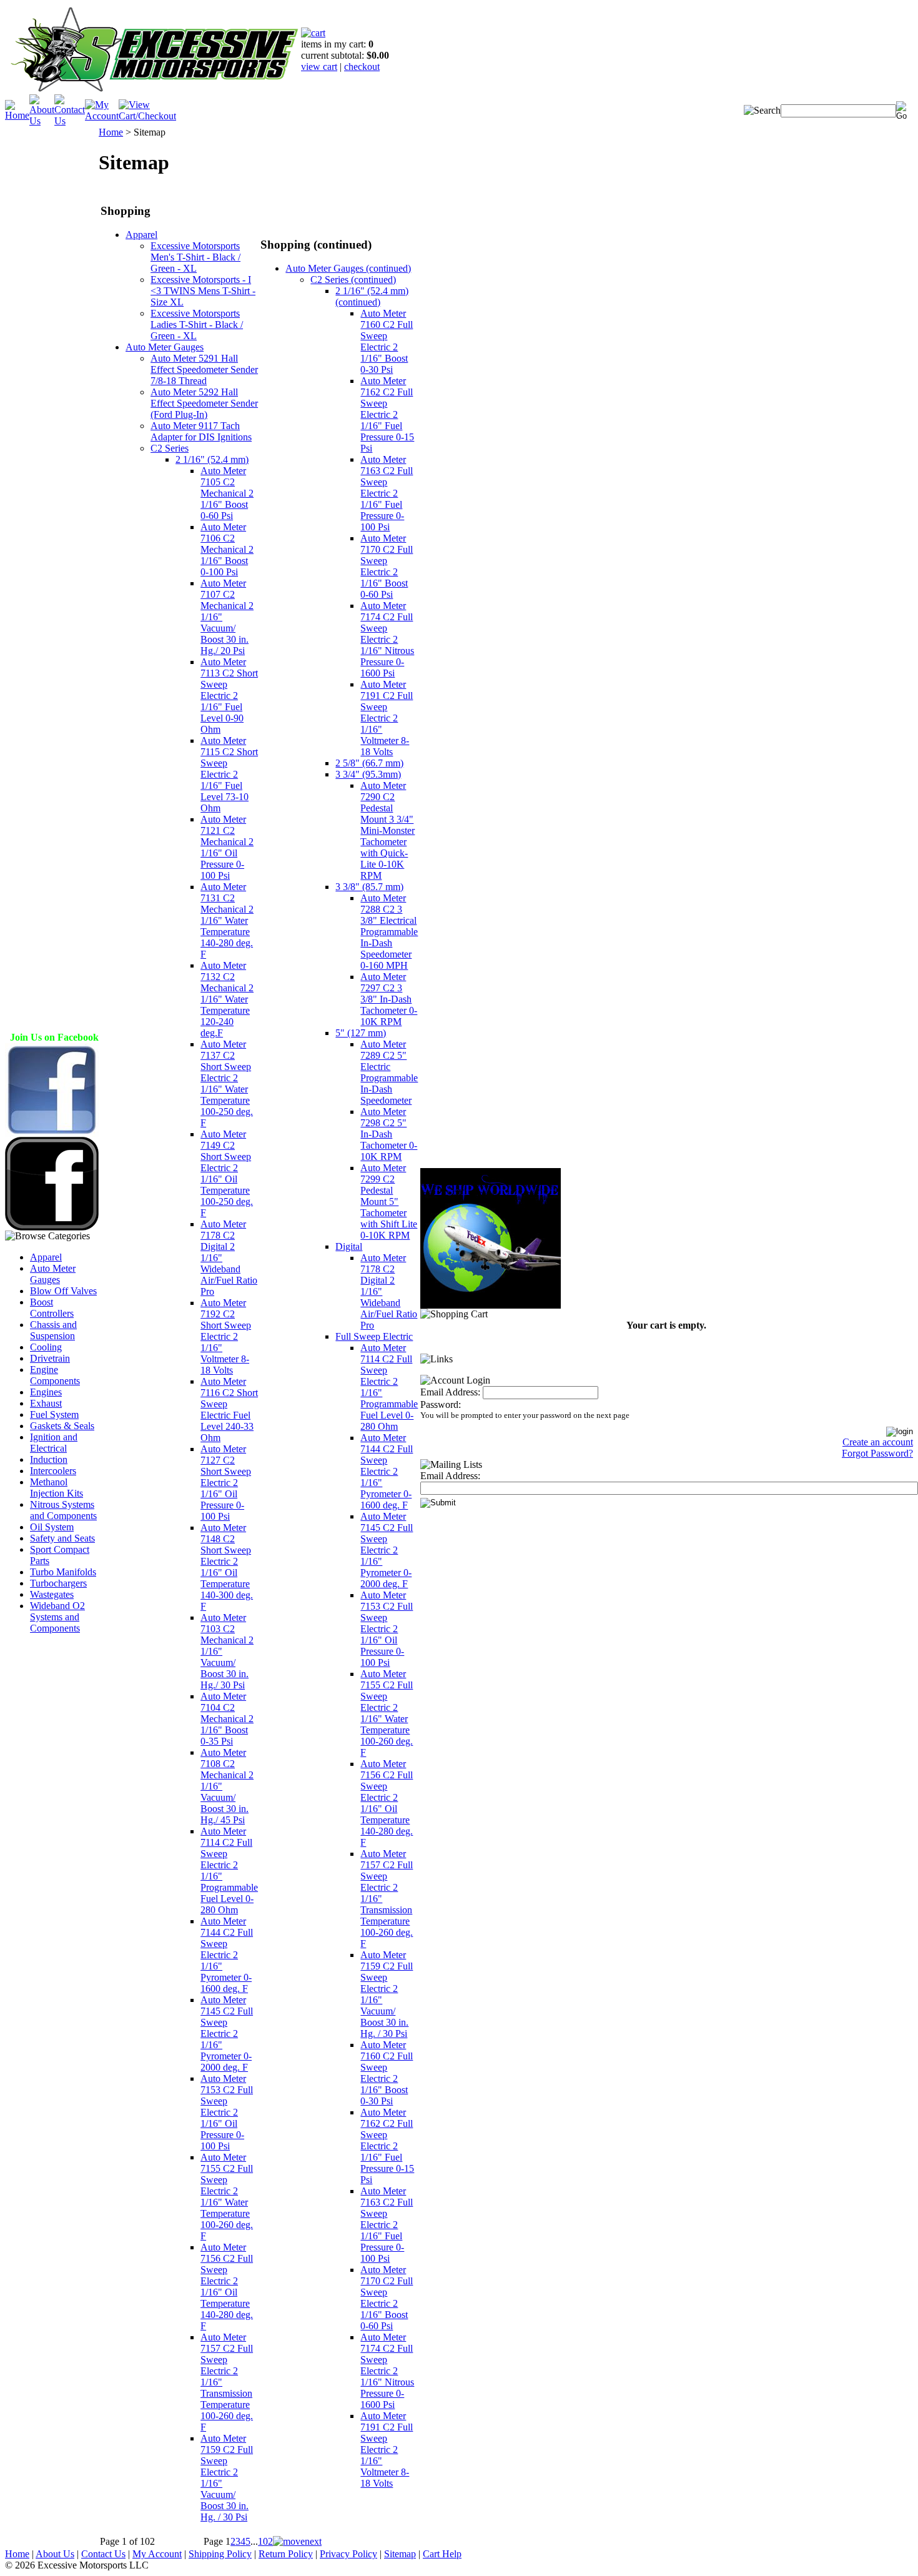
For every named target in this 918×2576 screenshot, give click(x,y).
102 (265, 2541)
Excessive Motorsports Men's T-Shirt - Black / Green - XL (195, 257)
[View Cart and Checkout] (147, 116)
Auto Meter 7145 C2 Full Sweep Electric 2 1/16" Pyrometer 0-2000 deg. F (227, 2034)
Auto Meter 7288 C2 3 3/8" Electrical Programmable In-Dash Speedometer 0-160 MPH (389, 932)
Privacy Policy (348, 2554)
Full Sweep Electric (374, 1336)
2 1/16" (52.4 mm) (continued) (372, 296)
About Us (55, 2554)
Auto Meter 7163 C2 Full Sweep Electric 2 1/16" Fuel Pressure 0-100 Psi (387, 493)
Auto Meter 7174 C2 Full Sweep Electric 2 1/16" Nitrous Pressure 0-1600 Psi (387, 639)
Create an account (878, 1442)
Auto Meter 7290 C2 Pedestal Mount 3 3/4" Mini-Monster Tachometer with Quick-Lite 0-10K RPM (387, 830)
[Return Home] (153, 91)
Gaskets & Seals (62, 1426)
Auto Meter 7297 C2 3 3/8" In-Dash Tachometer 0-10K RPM (389, 999)
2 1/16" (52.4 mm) (212, 459)
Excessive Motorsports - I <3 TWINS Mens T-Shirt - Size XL (203, 291)
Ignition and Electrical (54, 1443)
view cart (319, 67)
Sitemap (400, 2554)
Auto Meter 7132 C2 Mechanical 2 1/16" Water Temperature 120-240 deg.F (227, 999)
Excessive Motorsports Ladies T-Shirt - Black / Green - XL (197, 324)
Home (111, 132)
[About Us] (42, 121)
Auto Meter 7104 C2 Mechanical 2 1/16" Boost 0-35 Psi (227, 1719)
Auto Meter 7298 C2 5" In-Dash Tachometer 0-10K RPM (389, 1134)
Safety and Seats (62, 1538)
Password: (441, 1404)
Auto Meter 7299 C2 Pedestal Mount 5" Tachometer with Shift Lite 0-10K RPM (389, 1201)
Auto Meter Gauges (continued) (348, 268)
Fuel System (54, 1414)
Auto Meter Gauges (53, 1274)
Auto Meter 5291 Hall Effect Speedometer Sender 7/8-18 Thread (204, 369)
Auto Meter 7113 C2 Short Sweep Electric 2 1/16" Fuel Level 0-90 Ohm (229, 696)
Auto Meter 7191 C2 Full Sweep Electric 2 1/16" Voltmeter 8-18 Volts (387, 718)
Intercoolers (53, 1471)
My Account (157, 2554)
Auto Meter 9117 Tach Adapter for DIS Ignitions (201, 431)
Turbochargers (58, 1583)
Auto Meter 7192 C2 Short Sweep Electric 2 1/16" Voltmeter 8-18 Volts (226, 1336)
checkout (362, 67)
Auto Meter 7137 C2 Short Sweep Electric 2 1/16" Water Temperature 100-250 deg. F (227, 1083)
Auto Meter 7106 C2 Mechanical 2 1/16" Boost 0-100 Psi (227, 549)
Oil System (52, 1527)
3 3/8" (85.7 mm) (369, 887)
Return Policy (286, 2554)
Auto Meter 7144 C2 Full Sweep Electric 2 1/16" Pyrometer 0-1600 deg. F (227, 1955)
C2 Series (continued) (353, 280)
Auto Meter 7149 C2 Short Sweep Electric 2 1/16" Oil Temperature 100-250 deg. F (227, 1173)
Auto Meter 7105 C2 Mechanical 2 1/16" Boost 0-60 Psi (227, 493)
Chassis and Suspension (53, 1330)
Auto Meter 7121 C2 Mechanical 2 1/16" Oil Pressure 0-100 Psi (227, 847)
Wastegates (52, 1594)
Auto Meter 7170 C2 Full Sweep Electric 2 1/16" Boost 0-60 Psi (387, 566)
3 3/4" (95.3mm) (368, 774)
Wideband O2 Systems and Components (57, 1617)
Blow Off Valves (63, 1291)
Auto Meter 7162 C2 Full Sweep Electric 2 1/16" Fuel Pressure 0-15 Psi (387, 414)
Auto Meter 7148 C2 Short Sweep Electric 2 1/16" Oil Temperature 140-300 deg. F (227, 1567)
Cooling (46, 1347)
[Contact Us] (70, 121)
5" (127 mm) (361, 1033)
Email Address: (450, 1392)
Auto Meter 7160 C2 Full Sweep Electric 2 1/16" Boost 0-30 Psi (387, 341)
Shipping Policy (220, 2554)
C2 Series (170, 448)
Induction (49, 1459)
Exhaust (46, 1403)
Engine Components (55, 1375)
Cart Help (442, 2554)
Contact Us (103, 2554)
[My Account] (102, 116)
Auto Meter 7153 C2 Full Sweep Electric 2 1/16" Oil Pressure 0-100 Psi (227, 2112)
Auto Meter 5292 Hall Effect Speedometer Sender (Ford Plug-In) (204, 403)
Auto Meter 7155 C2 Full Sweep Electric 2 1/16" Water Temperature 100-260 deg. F (227, 2197)
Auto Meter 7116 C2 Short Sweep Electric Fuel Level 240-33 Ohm (229, 1409)
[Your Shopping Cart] (313, 33)
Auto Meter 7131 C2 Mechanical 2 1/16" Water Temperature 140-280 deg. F (227, 920)
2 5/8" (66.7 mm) (369, 763)
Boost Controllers (52, 1308)
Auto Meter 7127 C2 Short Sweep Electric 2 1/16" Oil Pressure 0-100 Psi (226, 1483)
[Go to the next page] (297, 2541)
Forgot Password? (877, 1453)
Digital (349, 1246)
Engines (46, 1392)
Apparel (46, 1257)
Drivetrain (50, 1358)
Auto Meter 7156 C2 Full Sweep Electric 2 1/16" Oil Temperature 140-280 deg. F (227, 2286)
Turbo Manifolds (63, 1572)
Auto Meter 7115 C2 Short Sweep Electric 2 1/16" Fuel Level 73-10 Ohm (229, 774)
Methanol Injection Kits (57, 1488)
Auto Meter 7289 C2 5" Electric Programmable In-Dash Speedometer (389, 1072)
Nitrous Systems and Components (63, 1510)
